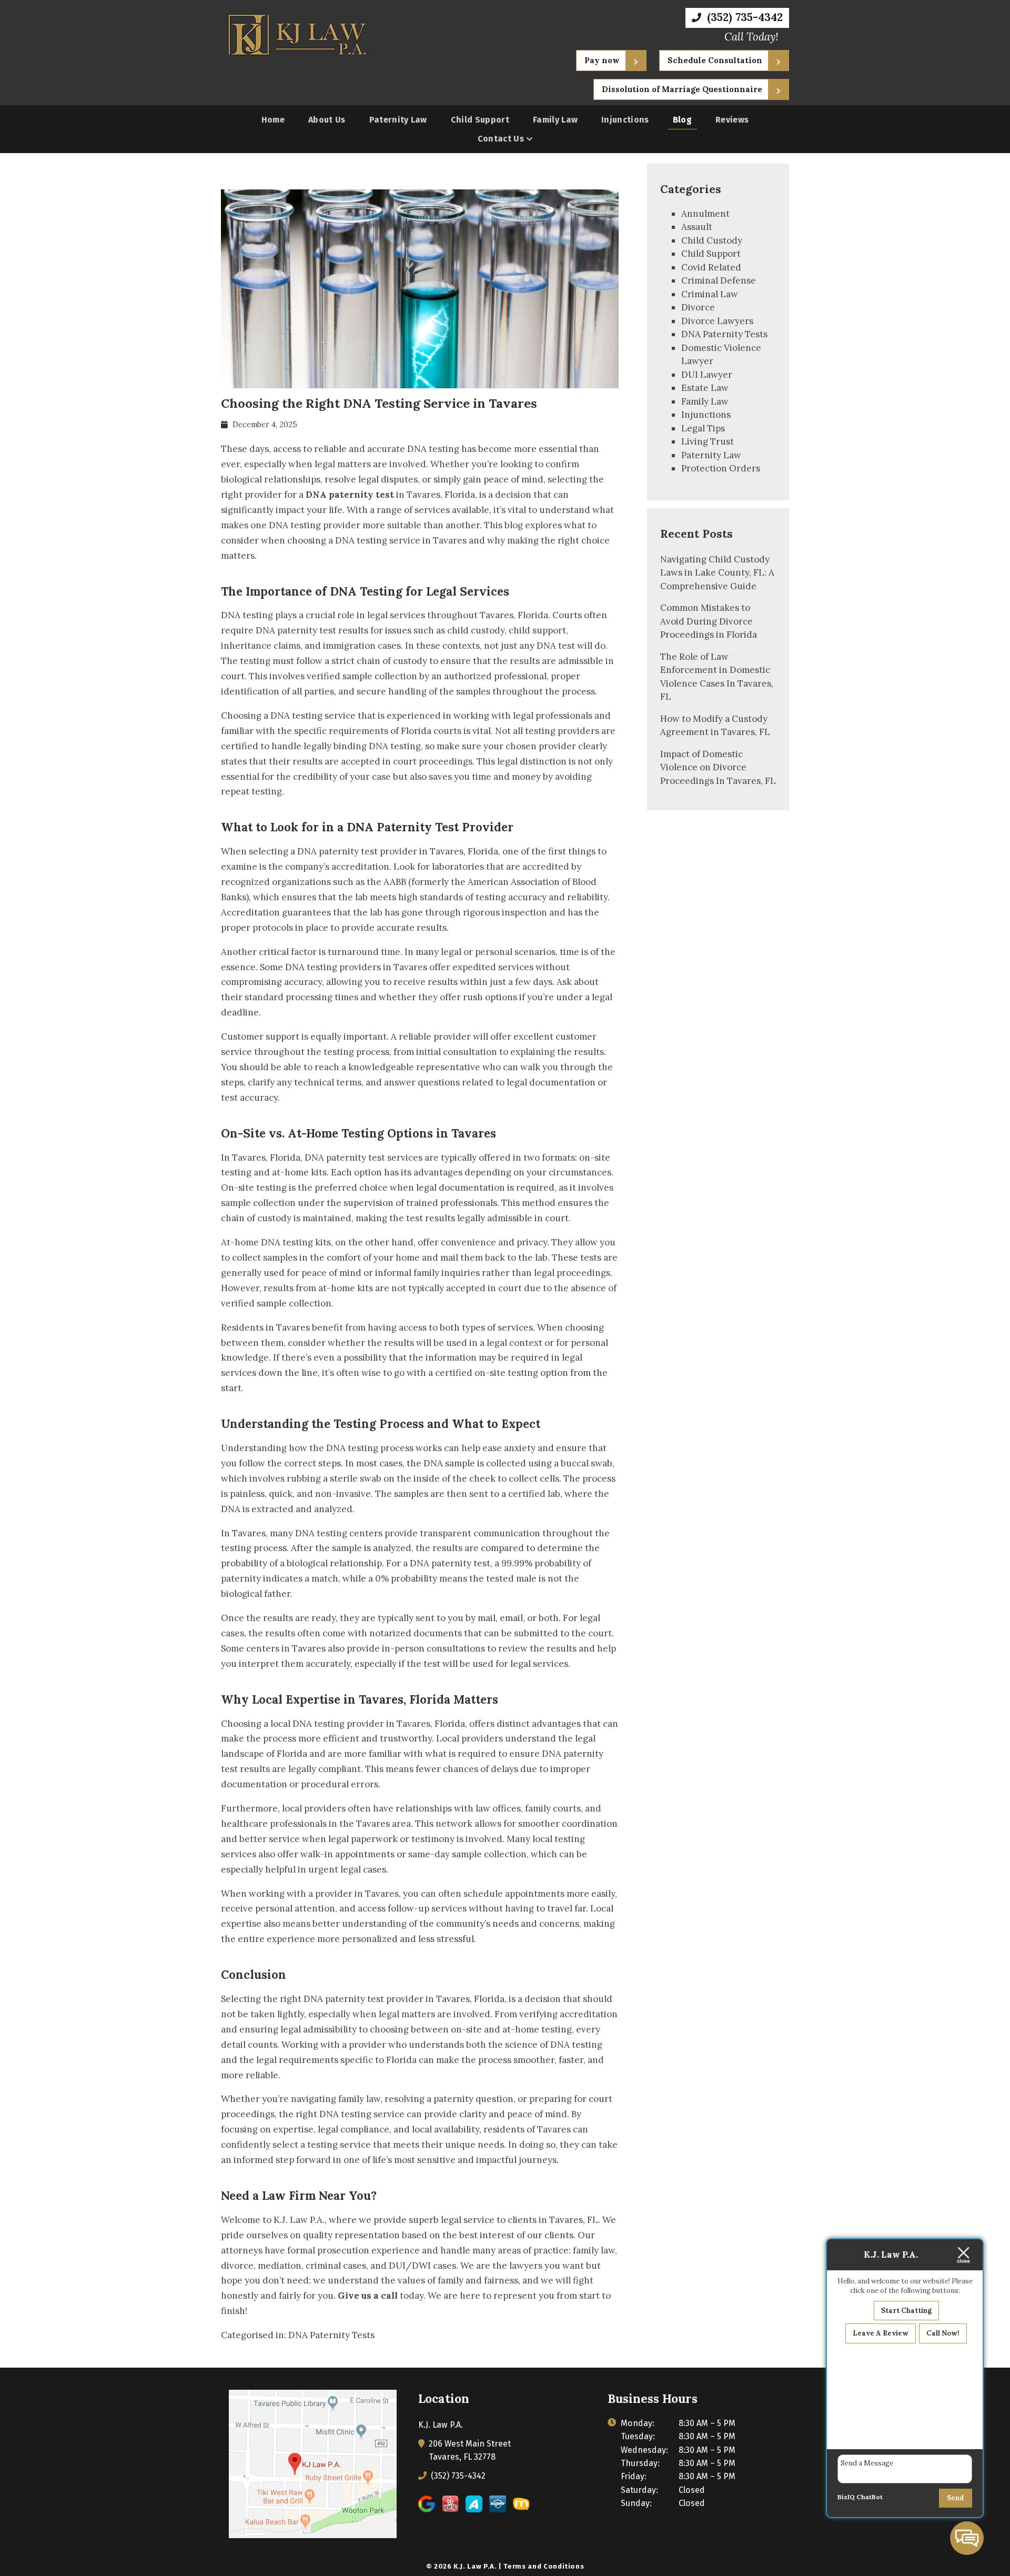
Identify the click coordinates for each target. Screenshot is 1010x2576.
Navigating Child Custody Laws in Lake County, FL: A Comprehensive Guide (717, 573)
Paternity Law (398, 120)
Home (273, 120)
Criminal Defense (719, 280)
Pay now (602, 60)
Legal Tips (703, 428)
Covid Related (711, 267)
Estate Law (705, 388)
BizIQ (846, 2497)
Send (956, 2498)
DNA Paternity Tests (331, 2335)
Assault (697, 227)
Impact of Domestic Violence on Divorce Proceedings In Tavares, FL (718, 767)
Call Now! (943, 2333)
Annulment (705, 214)
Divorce (698, 307)
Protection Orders (721, 468)
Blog (682, 120)
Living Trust (708, 441)
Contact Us (501, 139)
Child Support (480, 120)
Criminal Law (710, 294)
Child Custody (712, 240)
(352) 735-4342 (743, 17)
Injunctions (625, 120)
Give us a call (368, 2296)
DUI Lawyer (707, 375)
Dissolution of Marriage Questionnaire (682, 89)
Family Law (555, 120)
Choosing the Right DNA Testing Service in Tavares (379, 403)
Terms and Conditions (544, 2566)
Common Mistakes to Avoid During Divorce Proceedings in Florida (709, 621)
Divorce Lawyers (717, 321)
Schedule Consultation (715, 60)
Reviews (732, 120)
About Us (327, 120)
